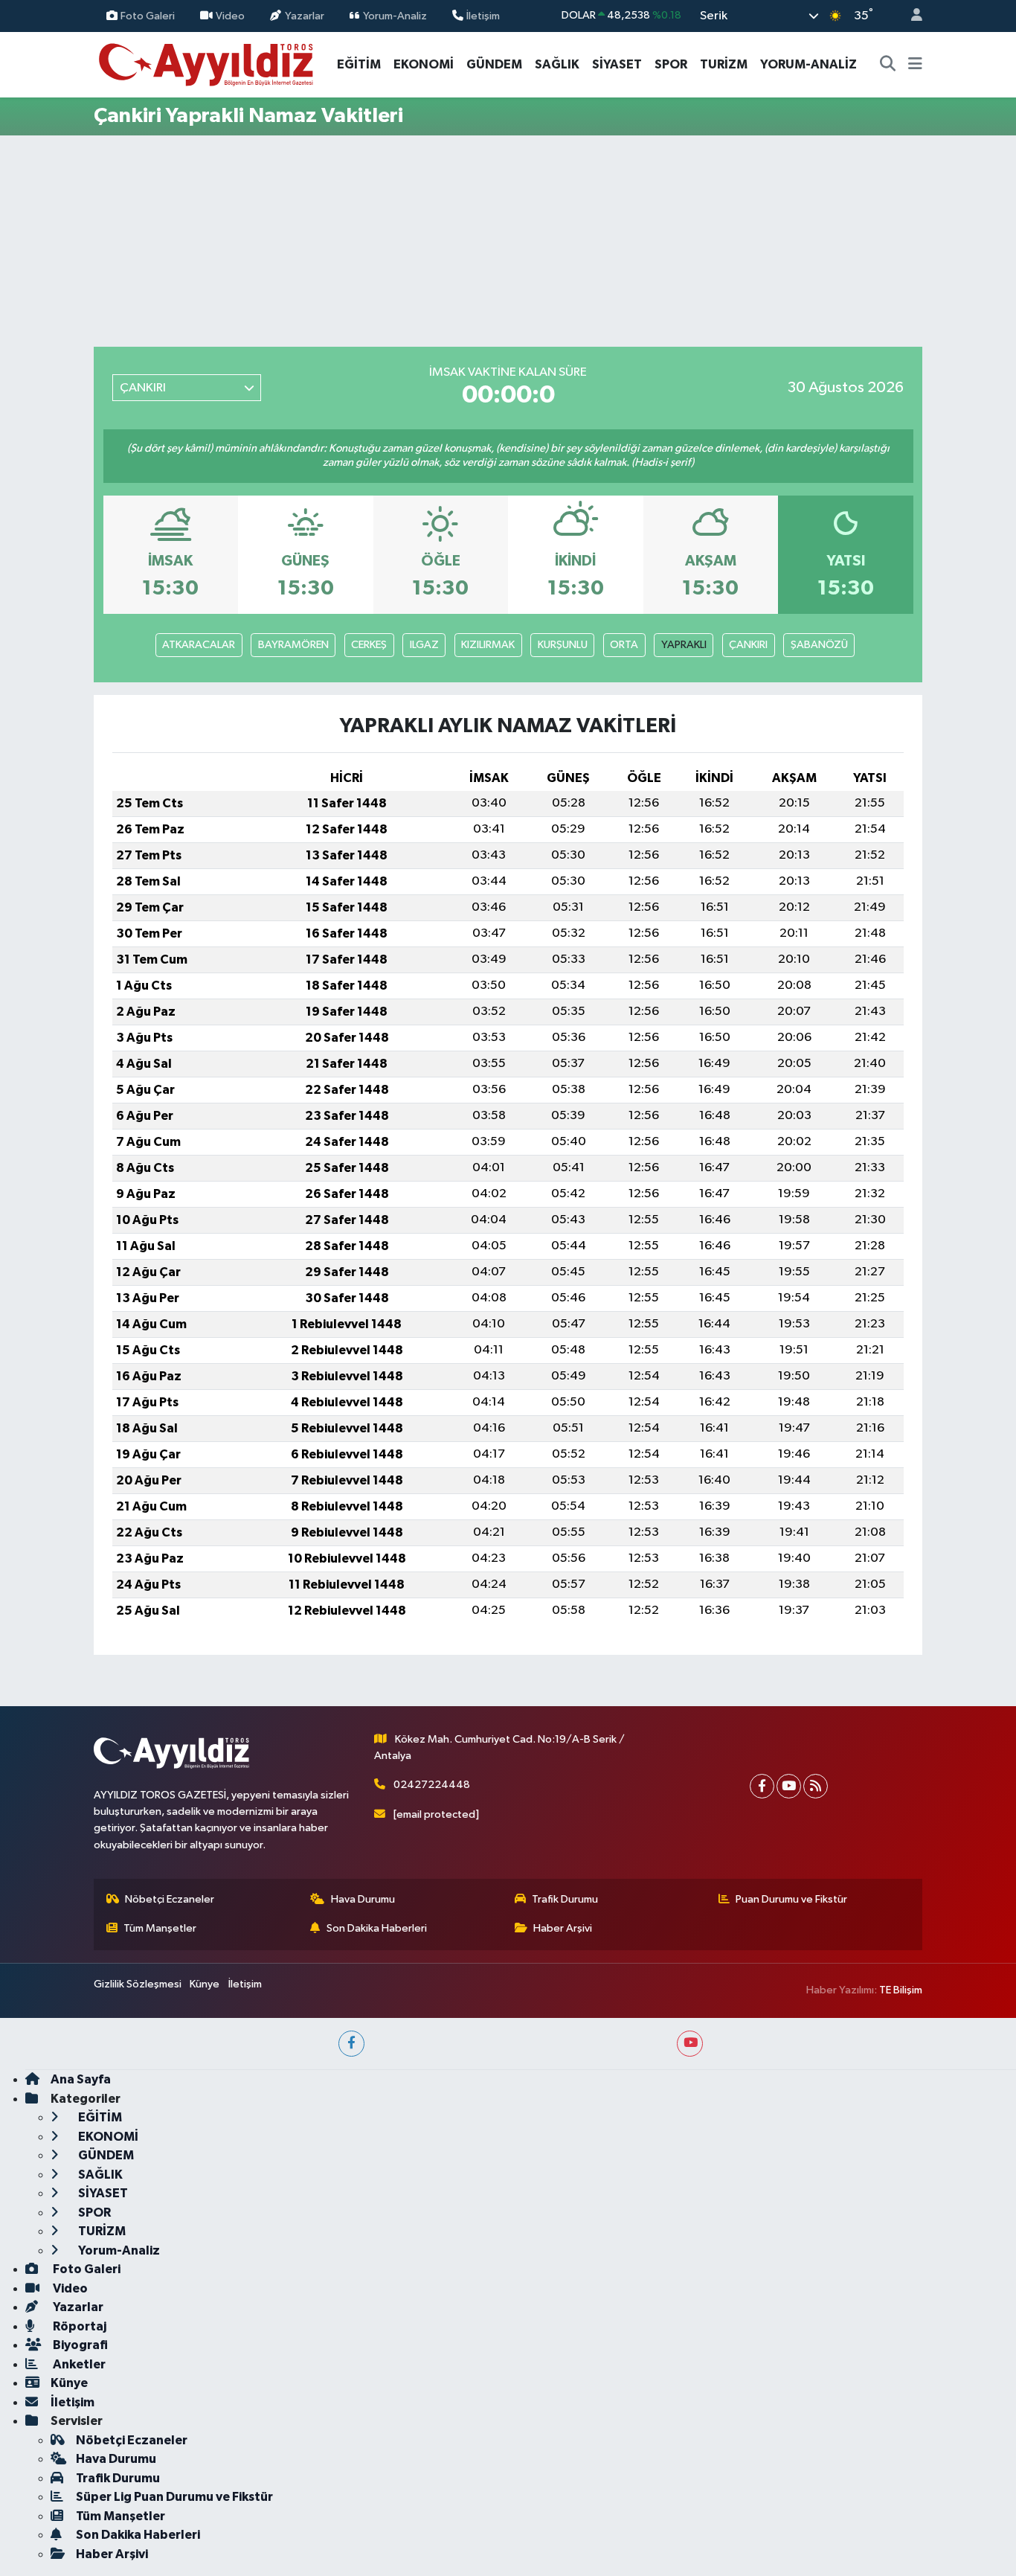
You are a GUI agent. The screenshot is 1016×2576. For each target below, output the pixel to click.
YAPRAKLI (684, 645)
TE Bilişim (901, 1990)
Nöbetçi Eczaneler (170, 1899)
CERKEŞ (369, 645)
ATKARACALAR (199, 645)
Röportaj (78, 2326)
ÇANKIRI (748, 645)
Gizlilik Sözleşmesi (138, 1984)
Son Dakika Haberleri (377, 1928)
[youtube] (690, 2044)
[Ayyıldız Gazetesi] (207, 64)
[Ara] (888, 65)
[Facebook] (762, 1786)
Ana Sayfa (81, 2079)
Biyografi (79, 2345)
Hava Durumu (363, 1899)
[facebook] (351, 2044)
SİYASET (617, 64)
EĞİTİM (359, 64)
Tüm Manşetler (160, 1928)
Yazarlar (305, 15)
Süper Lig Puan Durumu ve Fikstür (174, 2497)
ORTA (624, 645)
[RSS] (816, 1786)
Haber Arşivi (563, 1928)
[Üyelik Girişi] (910, 16)
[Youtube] (789, 1786)
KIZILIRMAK (488, 645)
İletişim (483, 15)
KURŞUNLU (563, 645)
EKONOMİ (424, 64)
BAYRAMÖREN (293, 645)
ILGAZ (424, 645)
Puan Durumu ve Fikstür (791, 1899)
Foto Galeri (148, 15)
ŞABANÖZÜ (819, 645)
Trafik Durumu (565, 1899)
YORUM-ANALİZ (808, 64)
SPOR (671, 64)
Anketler (78, 2364)
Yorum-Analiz (395, 15)
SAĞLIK (557, 64)
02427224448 (432, 1785)
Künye (205, 1984)
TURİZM (724, 64)
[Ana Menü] (915, 65)
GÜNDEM (494, 64)
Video (230, 15)
